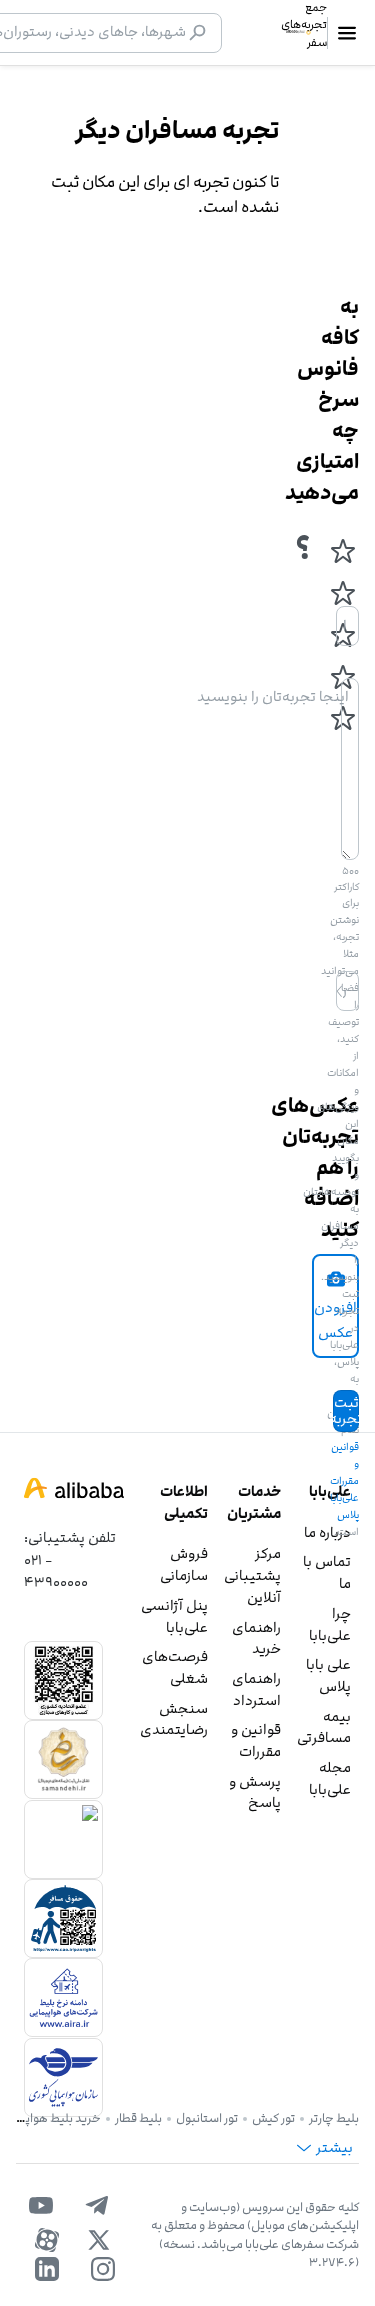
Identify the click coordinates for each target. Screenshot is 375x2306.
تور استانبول (207, 2118)
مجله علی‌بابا (330, 1778)
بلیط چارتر (334, 2118)
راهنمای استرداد (256, 1689)
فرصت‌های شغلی (175, 1667)
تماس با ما (327, 1572)
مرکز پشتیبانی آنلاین (252, 1575)
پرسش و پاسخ (255, 1792)
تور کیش (273, 2118)
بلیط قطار (138, 2118)
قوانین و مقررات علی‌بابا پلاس (344, 1481)
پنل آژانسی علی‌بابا (174, 1616)
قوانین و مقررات (256, 1740)
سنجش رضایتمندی (174, 1719)
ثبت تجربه (346, 1410)
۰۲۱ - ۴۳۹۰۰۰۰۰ (56, 1570)
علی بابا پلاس (328, 1675)
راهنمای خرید (256, 1638)
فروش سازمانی (184, 1564)
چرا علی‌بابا (330, 1624)
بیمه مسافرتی (324, 1727)
